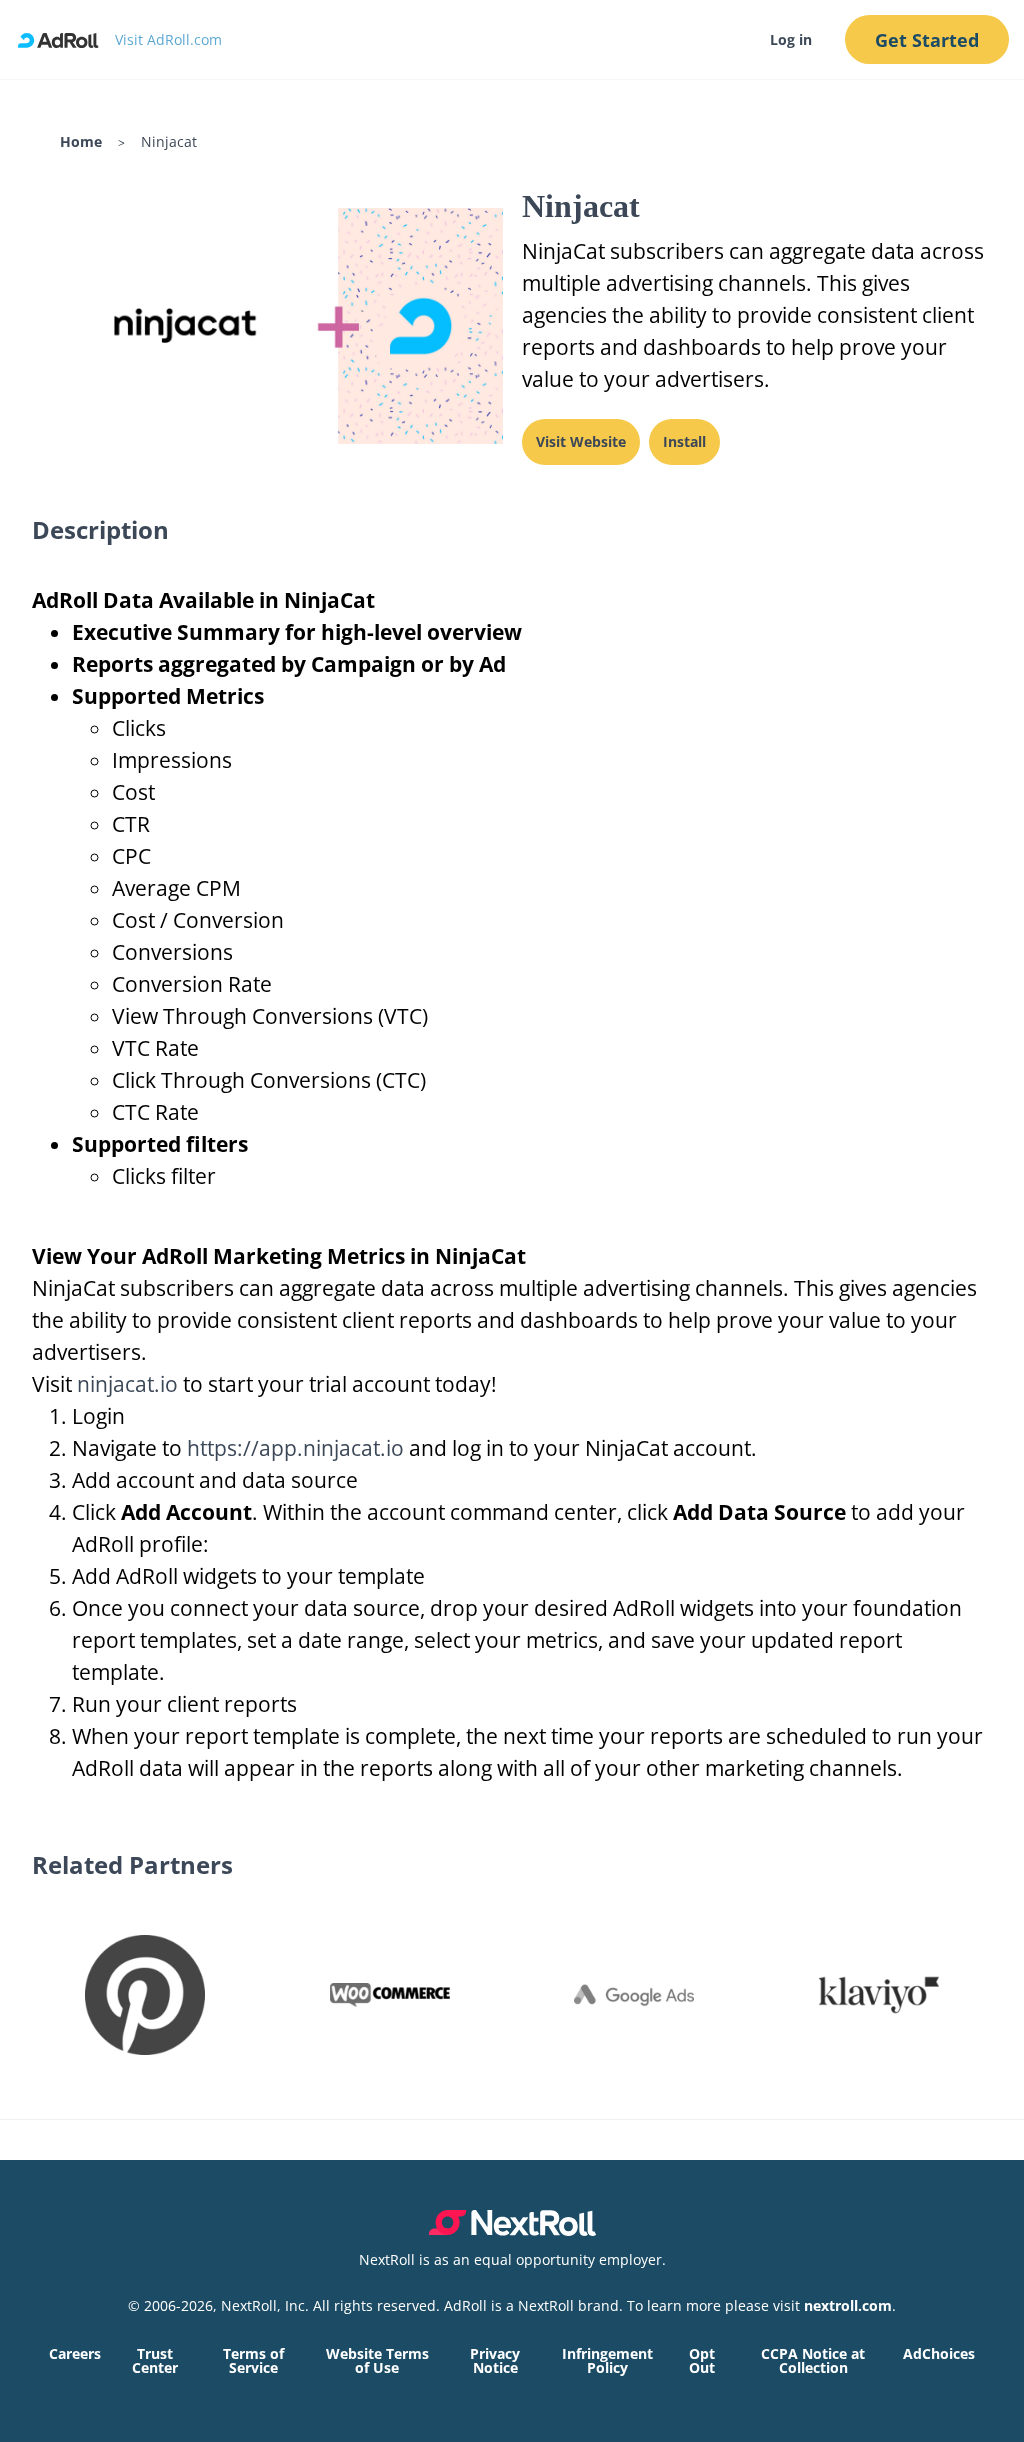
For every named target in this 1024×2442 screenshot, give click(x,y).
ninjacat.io (127, 1384)
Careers (75, 2353)
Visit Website (581, 441)
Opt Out (702, 2360)
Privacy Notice (495, 2360)
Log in (791, 39)
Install (684, 441)
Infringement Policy (607, 2360)
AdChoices (939, 2353)
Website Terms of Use (377, 2360)
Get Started (927, 40)
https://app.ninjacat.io (295, 1448)
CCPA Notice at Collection (813, 2360)
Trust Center (155, 2360)
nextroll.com (848, 2305)
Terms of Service (253, 2360)
